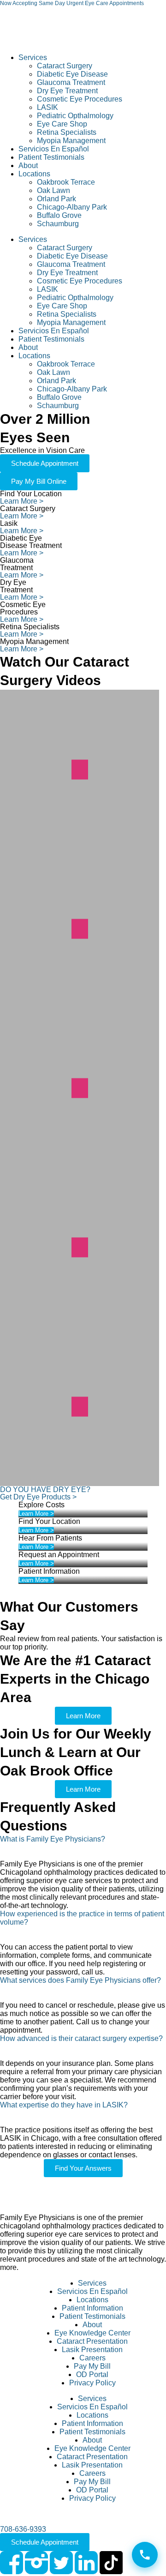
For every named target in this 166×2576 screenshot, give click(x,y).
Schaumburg (58, 224)
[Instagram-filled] (36, 2563)
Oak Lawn (53, 190)
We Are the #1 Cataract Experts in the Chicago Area (75, 1679)
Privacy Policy (92, 2383)
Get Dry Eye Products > (38, 1497)
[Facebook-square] (12, 2563)
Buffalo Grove (59, 215)
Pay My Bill (92, 2366)
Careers (92, 2358)
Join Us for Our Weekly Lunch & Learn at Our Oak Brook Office (76, 1752)
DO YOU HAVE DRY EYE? (45, 1490)
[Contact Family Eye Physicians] (145, 2555)
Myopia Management (71, 141)
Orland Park (56, 199)
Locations (34, 174)
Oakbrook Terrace (66, 182)
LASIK (47, 107)
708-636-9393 (23, 2529)
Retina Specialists (67, 132)
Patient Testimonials (51, 157)
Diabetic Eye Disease (72, 74)
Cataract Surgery (65, 66)
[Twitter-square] (61, 2563)
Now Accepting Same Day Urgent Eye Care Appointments (72, 3)
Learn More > (22, 501)
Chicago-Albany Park (72, 207)
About (28, 166)
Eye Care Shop (62, 124)
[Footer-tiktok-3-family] (111, 2563)
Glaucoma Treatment (71, 82)
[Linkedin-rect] (86, 2563)
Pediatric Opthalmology (75, 116)
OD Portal (92, 2374)
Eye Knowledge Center (92, 2333)
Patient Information (92, 2308)
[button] (83, 1848)
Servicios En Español (54, 149)
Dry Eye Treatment (67, 91)
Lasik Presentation (92, 2350)
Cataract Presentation (92, 2341)
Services (33, 57)
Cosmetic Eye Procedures (80, 99)
